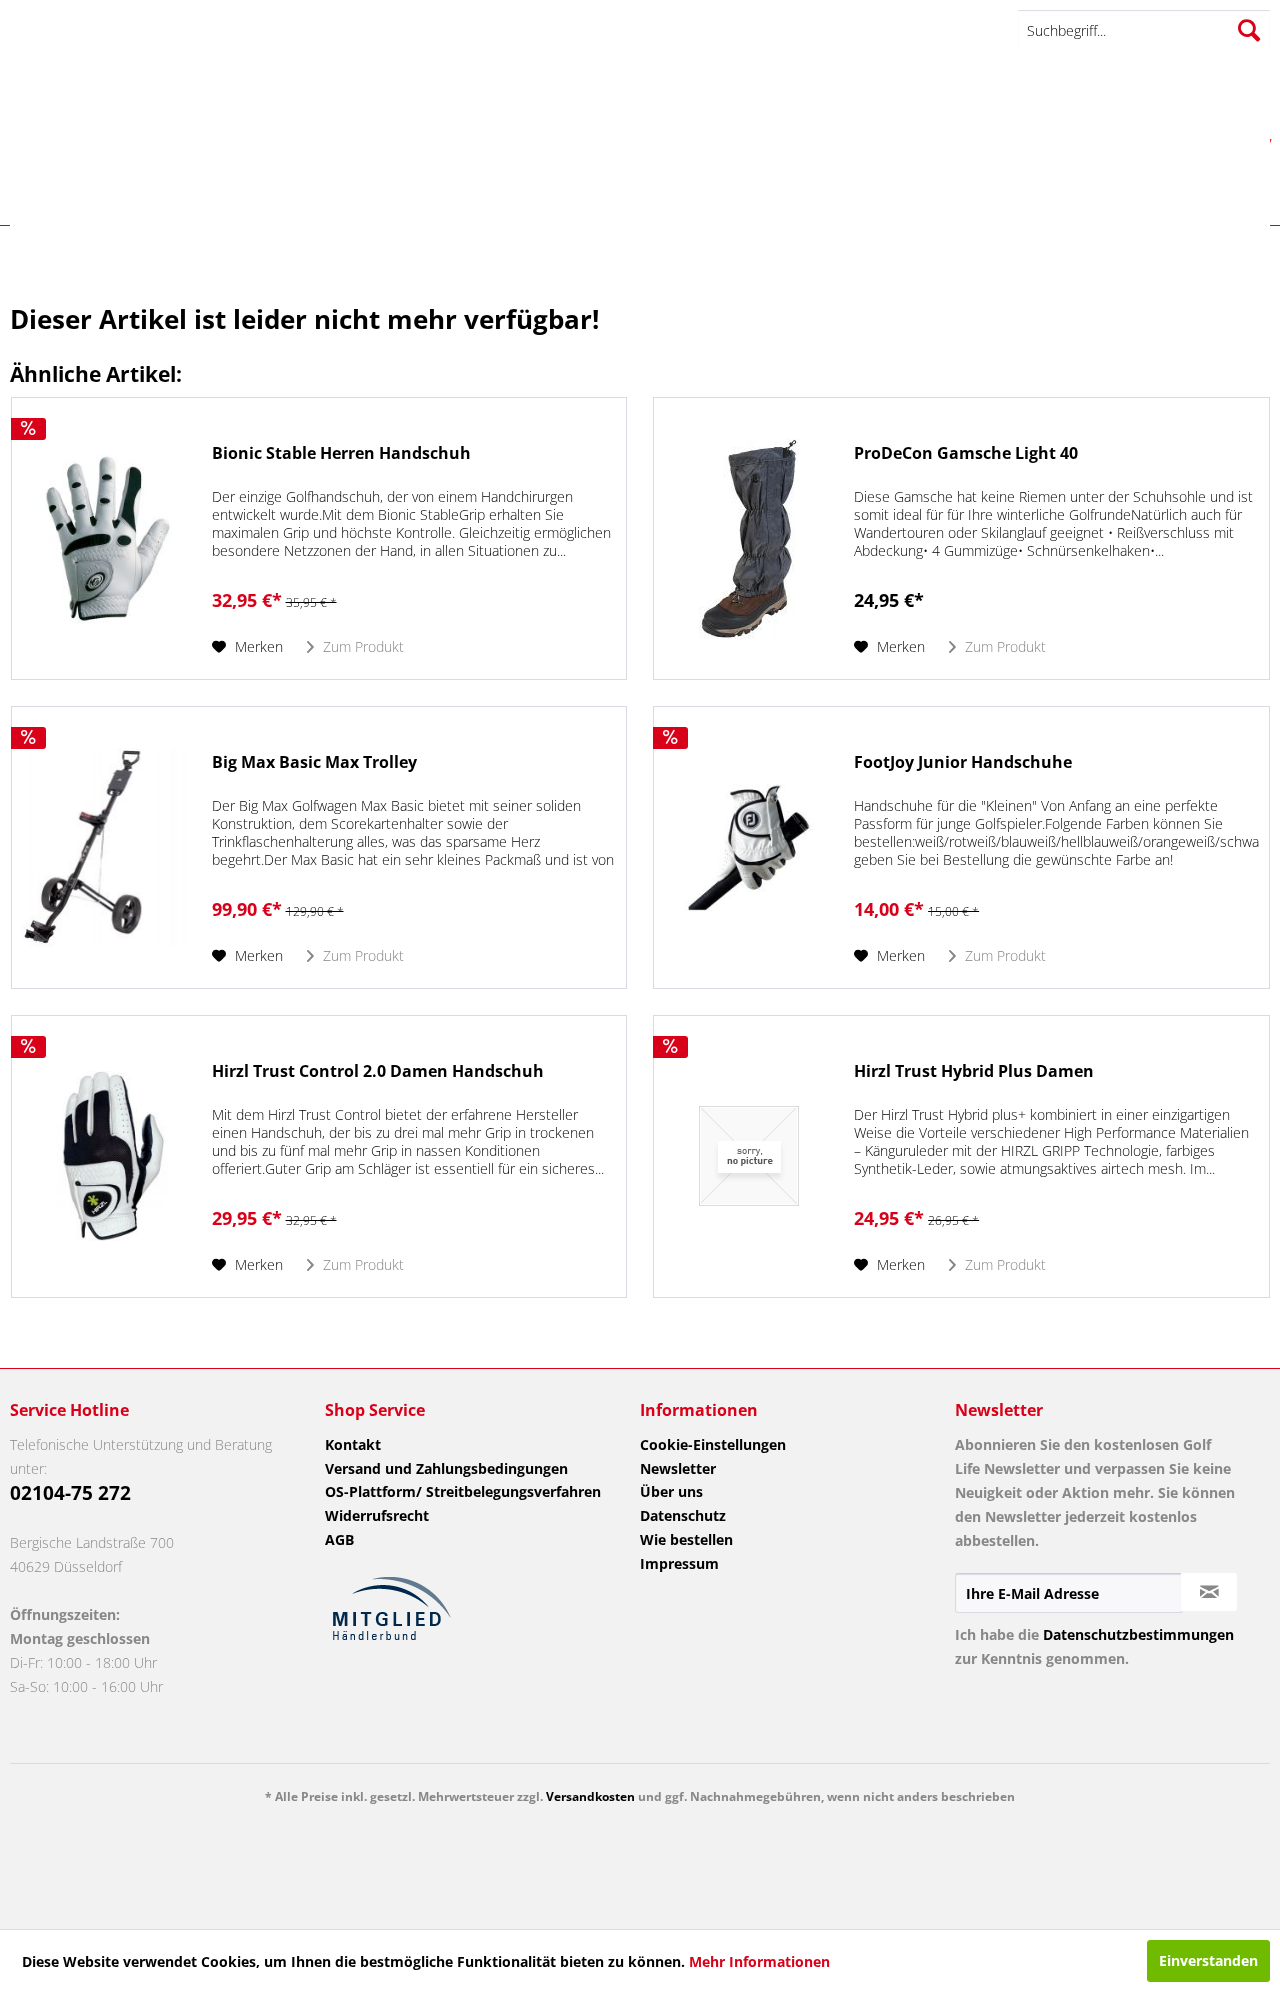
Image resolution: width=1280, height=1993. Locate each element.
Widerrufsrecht (377, 1515)
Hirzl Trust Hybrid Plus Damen (974, 1071)
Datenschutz (683, 1515)
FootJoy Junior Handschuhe (963, 762)
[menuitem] (1144, 30)
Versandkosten (590, 1796)
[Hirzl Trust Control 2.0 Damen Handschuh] (107, 1156)
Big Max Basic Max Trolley (314, 762)
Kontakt (353, 1444)
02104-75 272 (70, 1493)
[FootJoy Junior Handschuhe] (749, 847)
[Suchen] (1249, 30)
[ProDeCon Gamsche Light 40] (749, 538)
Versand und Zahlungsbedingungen (446, 1468)
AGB (339, 1539)
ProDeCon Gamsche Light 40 (966, 453)
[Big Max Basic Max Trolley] (107, 847)
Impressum (679, 1563)
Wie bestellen (686, 1539)
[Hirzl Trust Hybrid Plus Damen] (749, 1156)
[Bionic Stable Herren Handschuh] (107, 538)
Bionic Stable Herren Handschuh (341, 453)
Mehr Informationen (759, 1961)
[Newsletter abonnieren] (1209, 1592)
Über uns (671, 1491)
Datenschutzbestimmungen (1138, 1634)
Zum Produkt (361, 646)
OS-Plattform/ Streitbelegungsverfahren (463, 1491)
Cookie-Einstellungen (713, 1444)
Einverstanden (1208, 1960)
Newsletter (678, 1468)
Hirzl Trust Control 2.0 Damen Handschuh (378, 1071)
